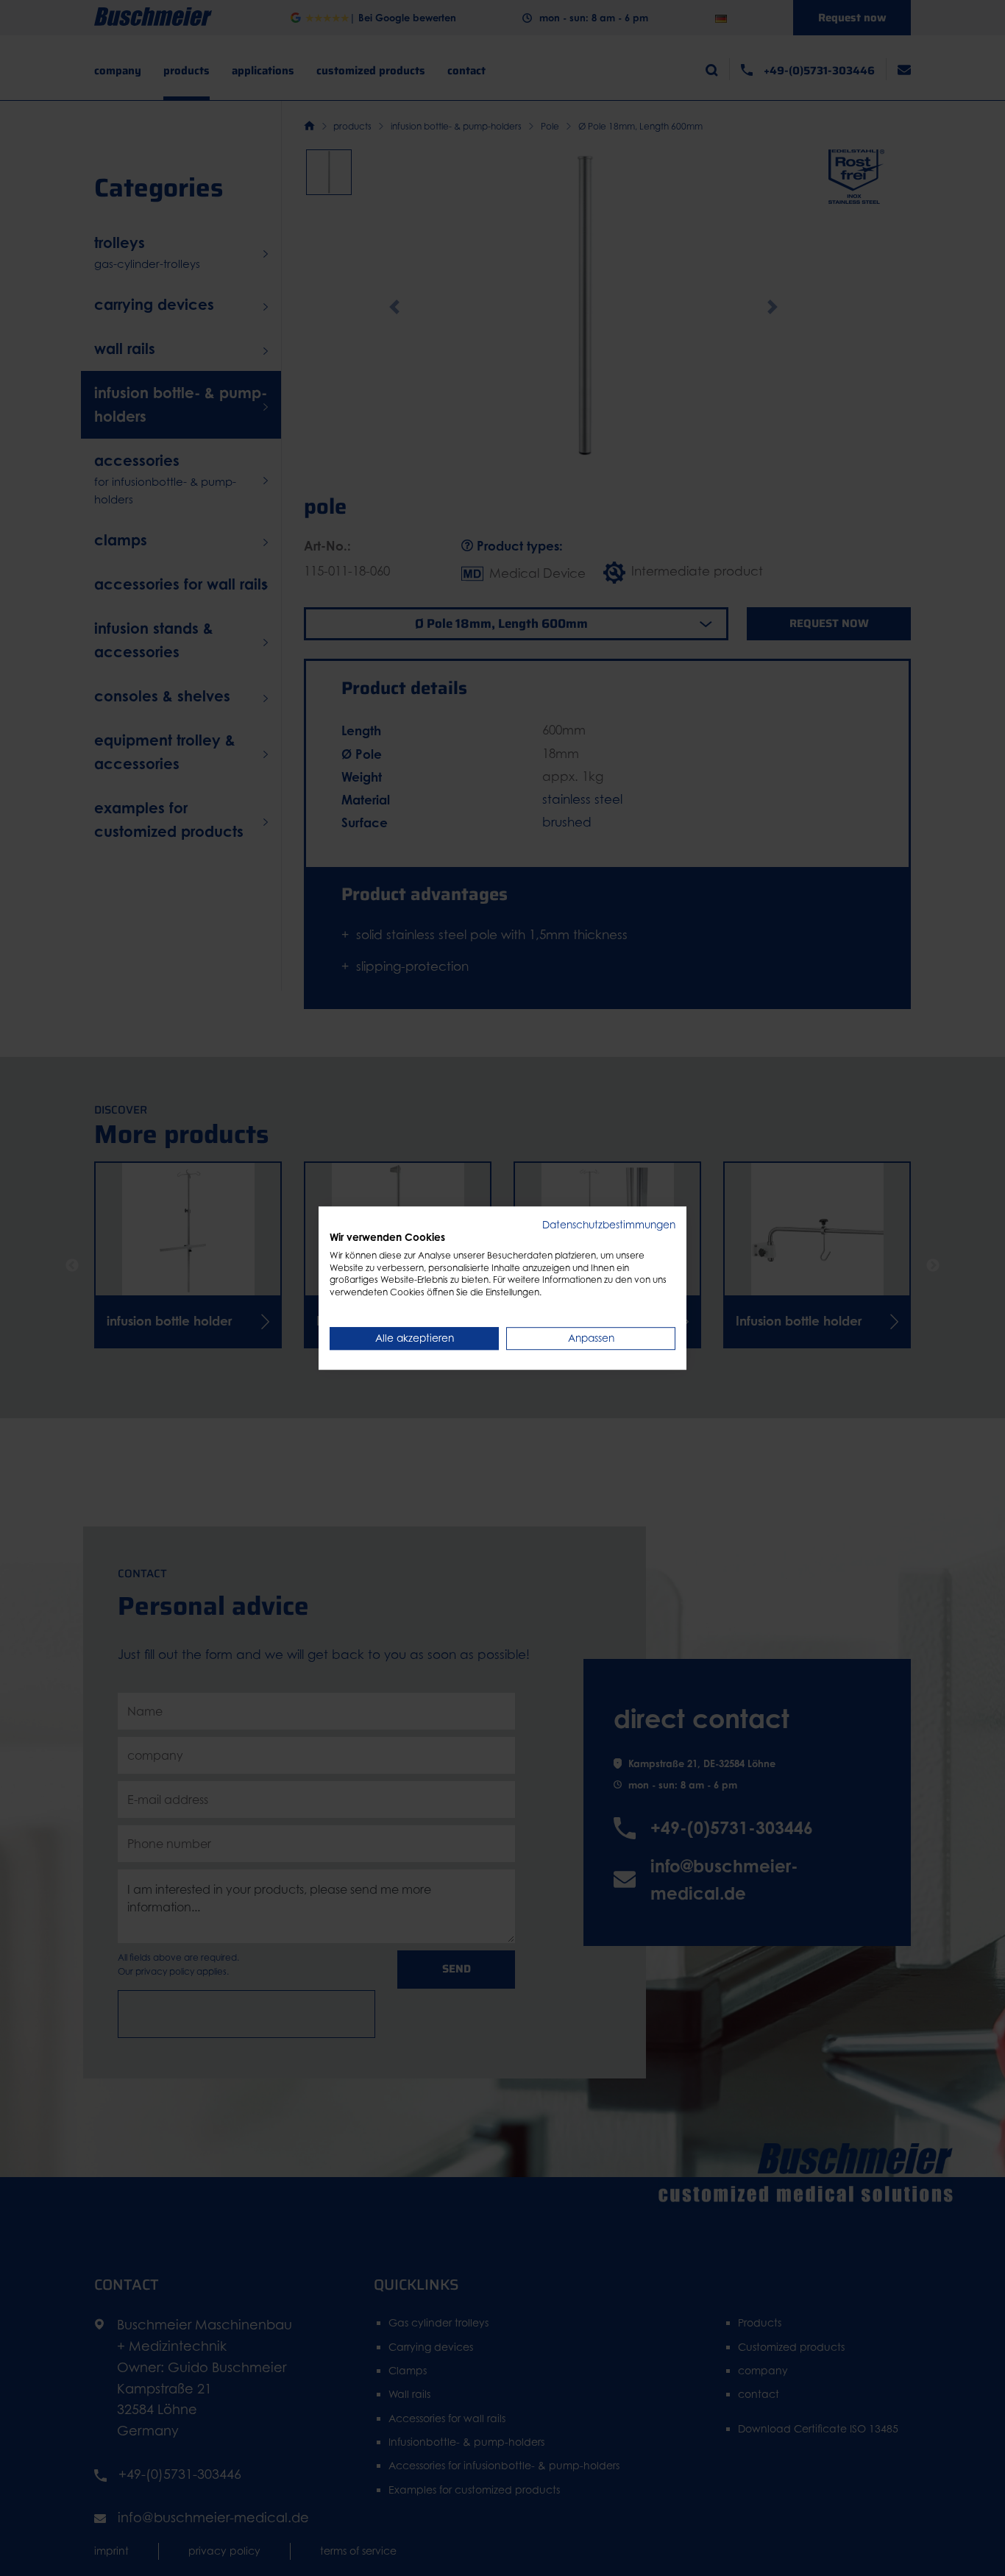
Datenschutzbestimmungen (609, 1225)
